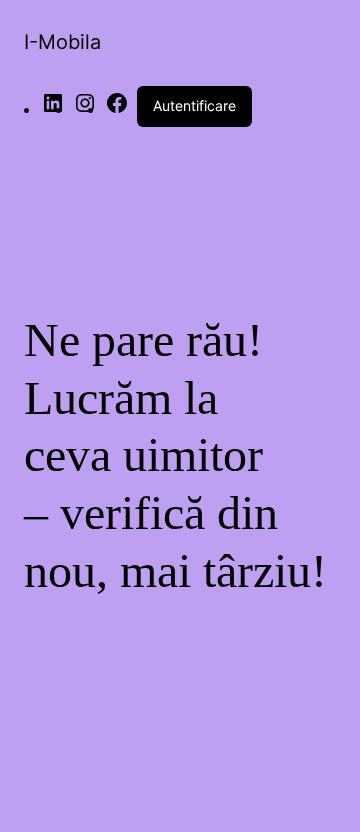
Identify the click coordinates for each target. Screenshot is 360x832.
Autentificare (194, 105)
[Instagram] (85, 109)
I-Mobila (62, 42)
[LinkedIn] (53, 109)
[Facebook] (117, 109)
